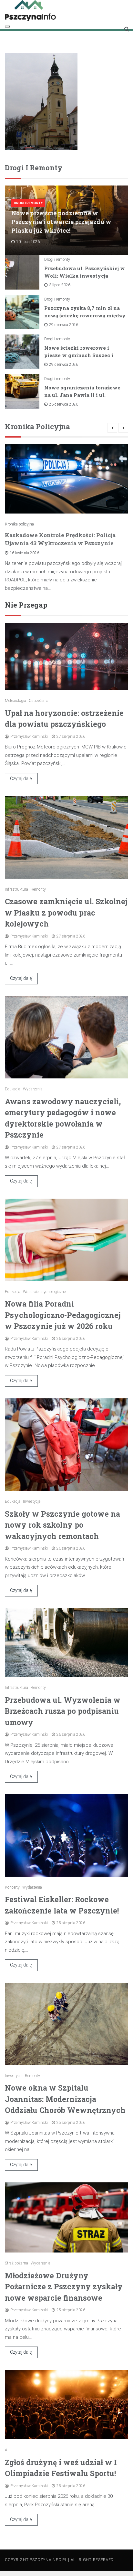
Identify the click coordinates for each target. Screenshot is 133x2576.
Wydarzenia (33, 1089)
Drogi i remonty (28, 203)
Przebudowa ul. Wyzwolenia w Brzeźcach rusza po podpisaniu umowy (63, 1711)
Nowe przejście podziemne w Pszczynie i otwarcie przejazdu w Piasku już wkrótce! (61, 222)
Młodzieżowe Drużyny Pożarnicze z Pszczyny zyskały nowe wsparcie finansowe (64, 2287)
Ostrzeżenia (39, 701)
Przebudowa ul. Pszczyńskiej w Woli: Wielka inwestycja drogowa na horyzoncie (85, 276)
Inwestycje (32, 1501)
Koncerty (12, 1887)
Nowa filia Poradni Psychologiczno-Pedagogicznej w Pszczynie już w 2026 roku (63, 1315)
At (7, 2450)
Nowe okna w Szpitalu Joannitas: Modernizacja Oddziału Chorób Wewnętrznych (65, 2099)
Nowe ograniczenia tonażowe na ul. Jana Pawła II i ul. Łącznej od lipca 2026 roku (82, 395)
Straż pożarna (16, 2263)
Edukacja (13, 1089)
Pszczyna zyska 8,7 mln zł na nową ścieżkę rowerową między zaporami (85, 315)
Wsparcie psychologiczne (44, 1292)
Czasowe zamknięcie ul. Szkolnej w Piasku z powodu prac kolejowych (66, 912)
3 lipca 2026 (60, 285)
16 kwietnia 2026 (24, 553)
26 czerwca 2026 (64, 404)
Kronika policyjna (19, 524)
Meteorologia (15, 701)
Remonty (38, 889)
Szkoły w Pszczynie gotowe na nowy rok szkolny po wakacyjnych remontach (62, 1525)
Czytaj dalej (21, 779)
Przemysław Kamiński (29, 737)
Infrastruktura (16, 889)
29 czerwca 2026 (64, 325)
